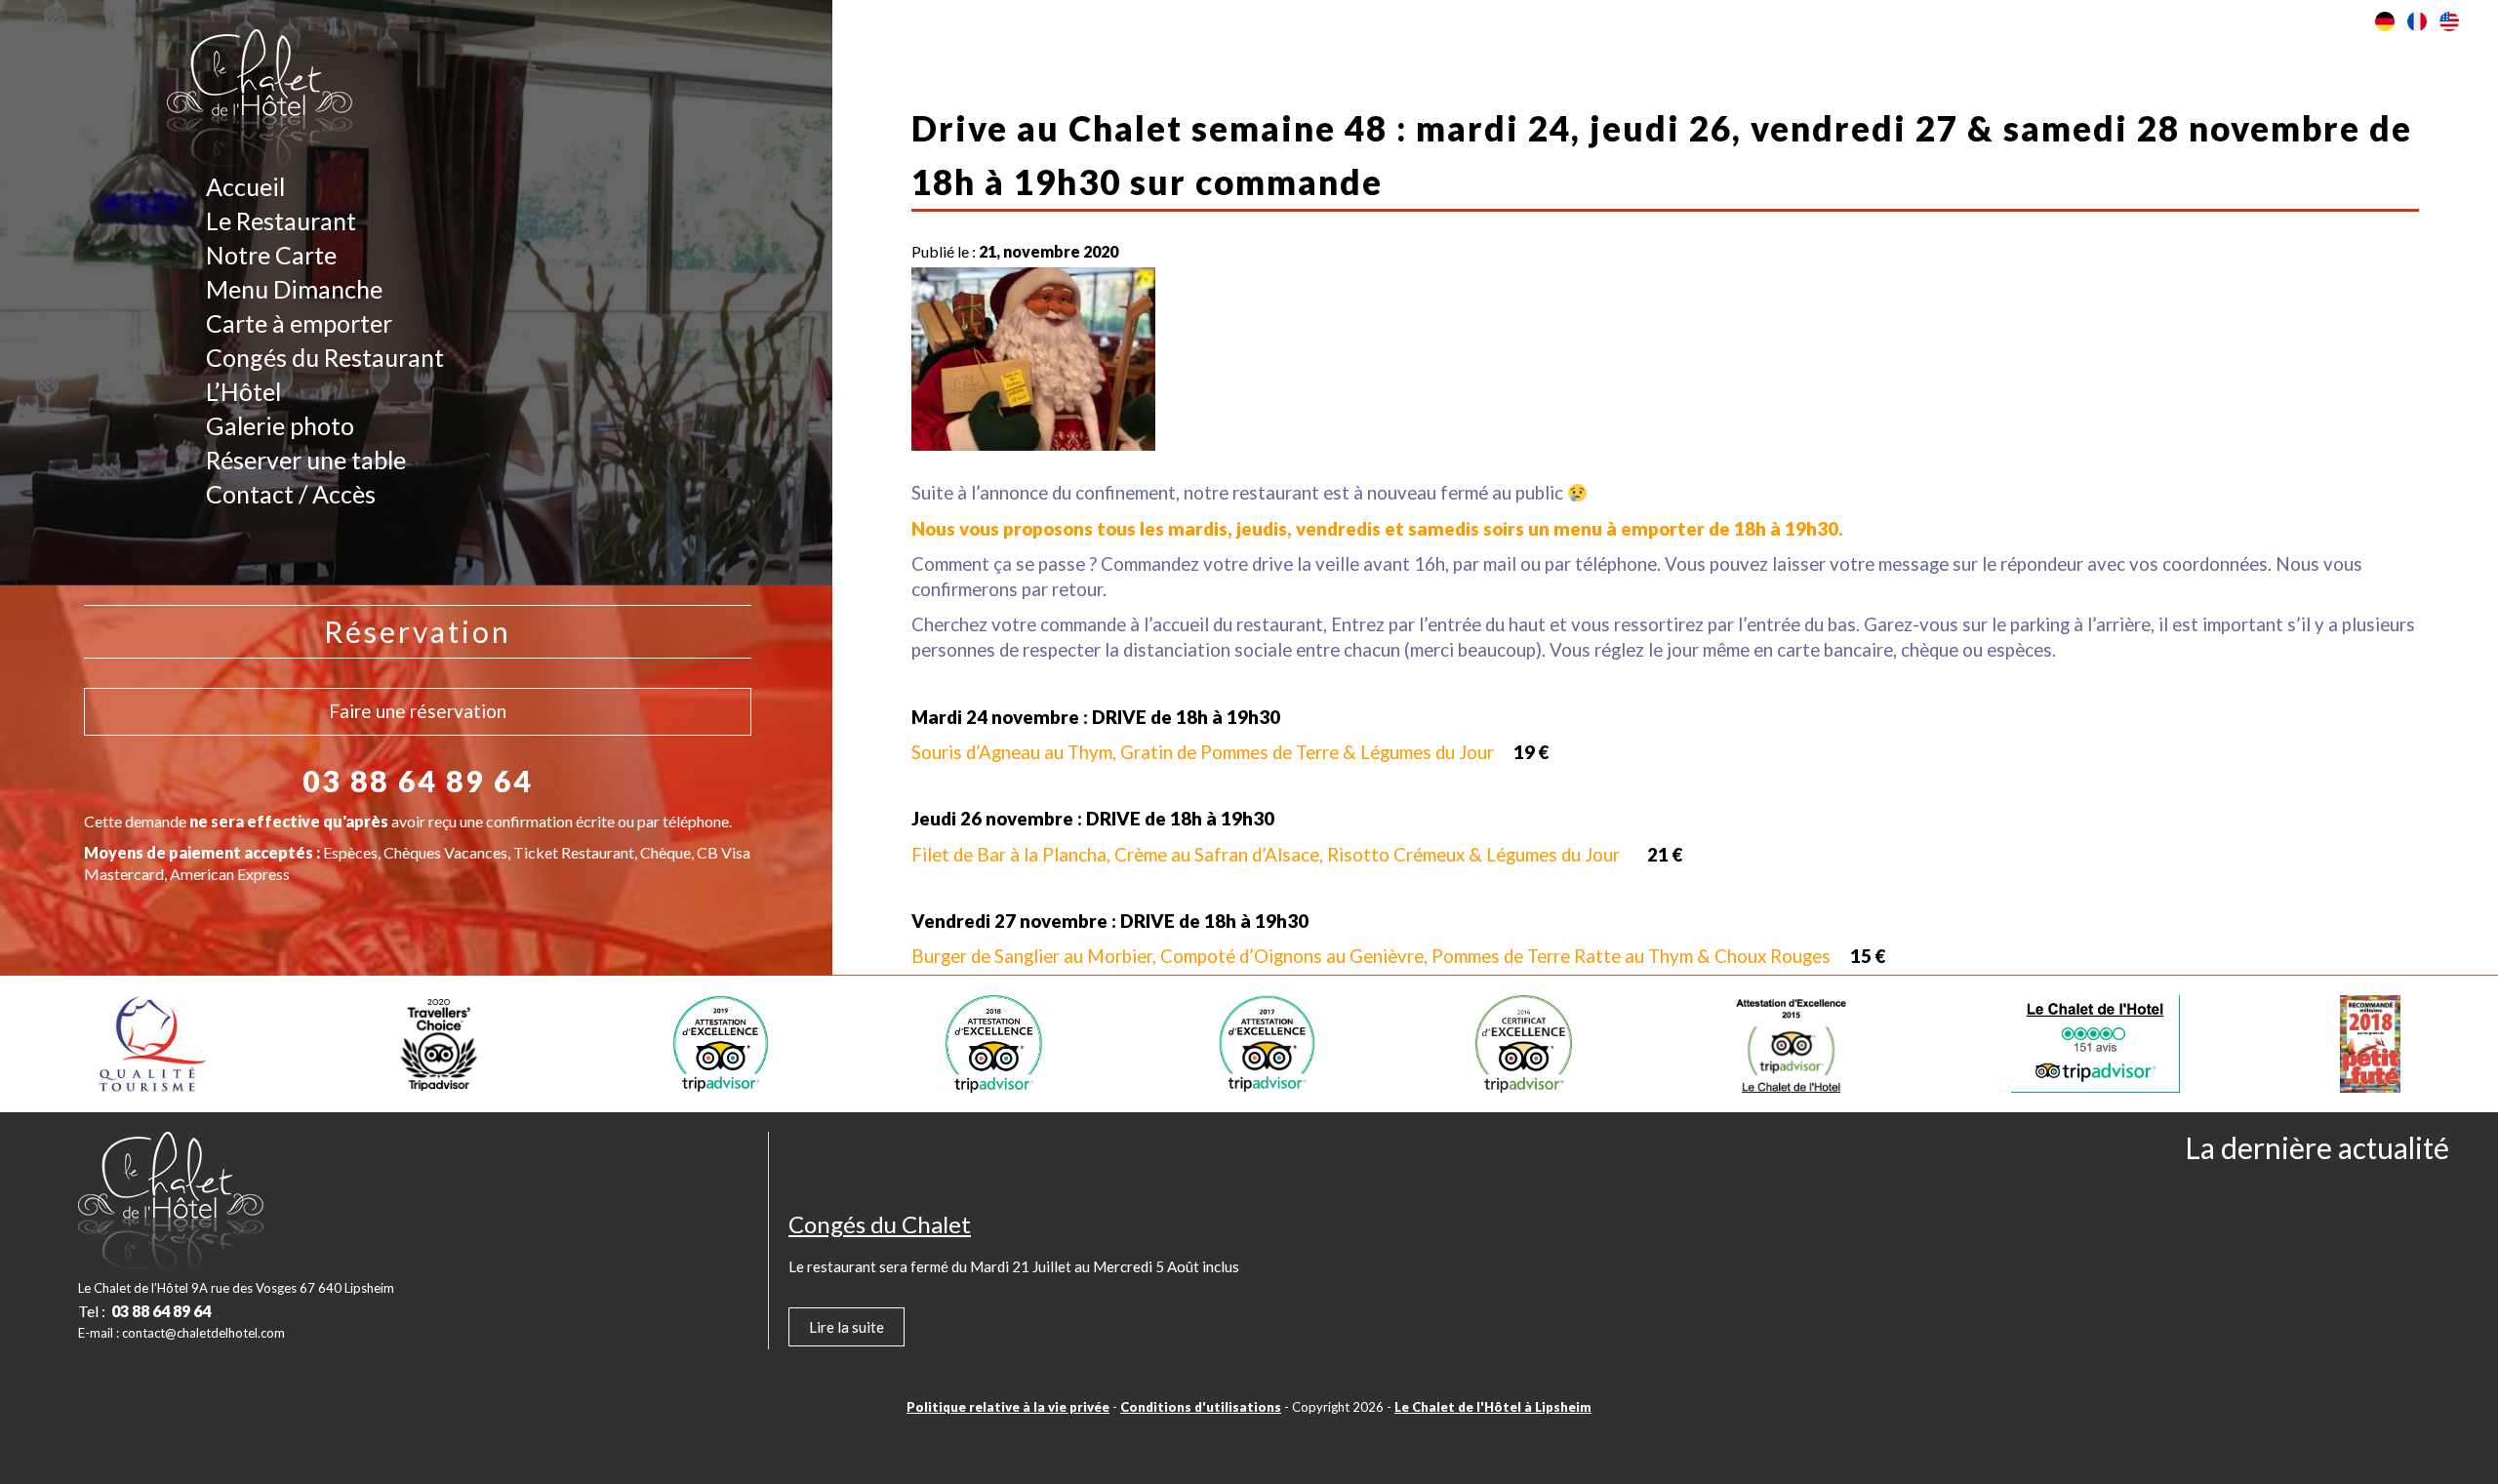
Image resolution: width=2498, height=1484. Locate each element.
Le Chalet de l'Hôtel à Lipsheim (1493, 1407)
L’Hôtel (243, 391)
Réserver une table (306, 460)
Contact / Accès (291, 494)
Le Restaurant (281, 221)
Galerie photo (280, 425)
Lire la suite (846, 1327)
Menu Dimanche (294, 289)
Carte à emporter (299, 323)
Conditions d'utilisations (1201, 1407)
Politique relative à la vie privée (1008, 1407)
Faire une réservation (418, 711)
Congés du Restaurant (325, 357)
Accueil (245, 186)
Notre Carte (271, 255)
